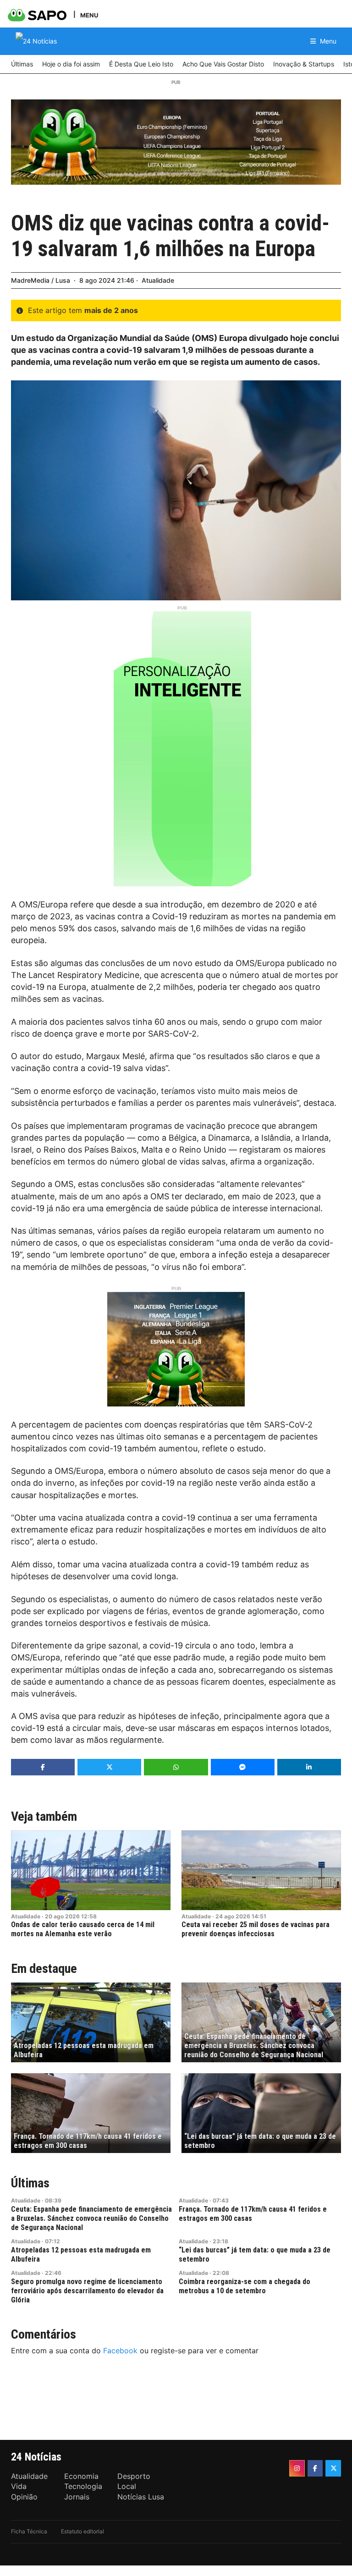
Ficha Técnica (29, 2531)
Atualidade (158, 280)
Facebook (120, 2351)
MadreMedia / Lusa (41, 280)
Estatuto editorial (82, 2531)
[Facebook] (315, 2468)
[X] (333, 2468)
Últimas (30, 2183)
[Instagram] (297, 2468)
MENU (89, 15)
